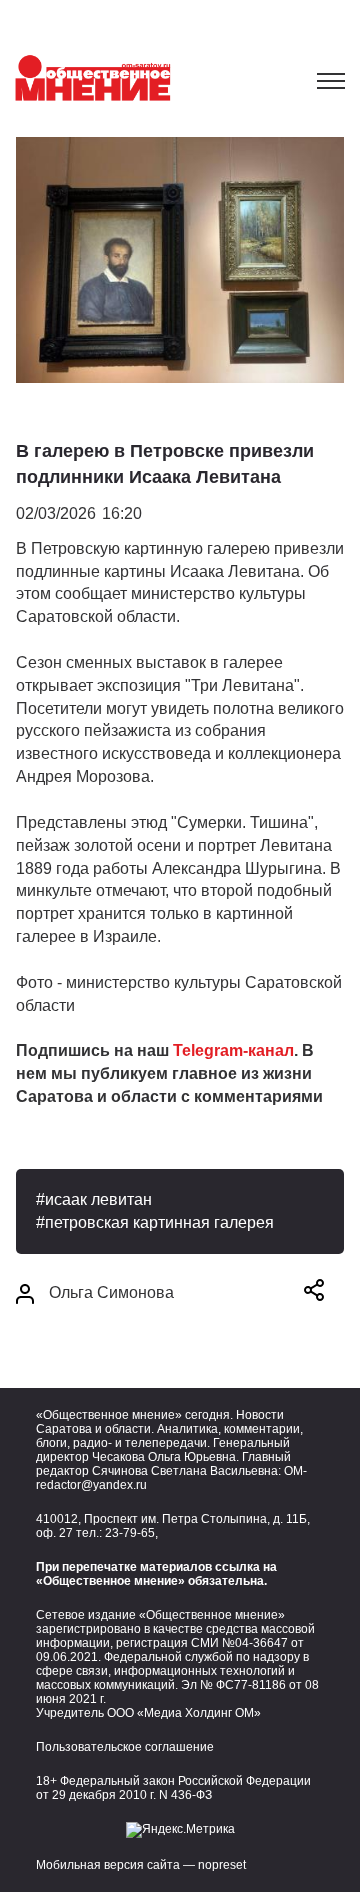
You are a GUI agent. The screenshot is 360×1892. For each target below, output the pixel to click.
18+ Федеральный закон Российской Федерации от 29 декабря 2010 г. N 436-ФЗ (173, 1788)
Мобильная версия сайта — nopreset (141, 1865)
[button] (314, 1293)
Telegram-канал (233, 1050)
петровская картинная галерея (159, 1222)
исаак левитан (98, 1199)
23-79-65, (131, 1533)
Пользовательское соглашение (125, 1747)
